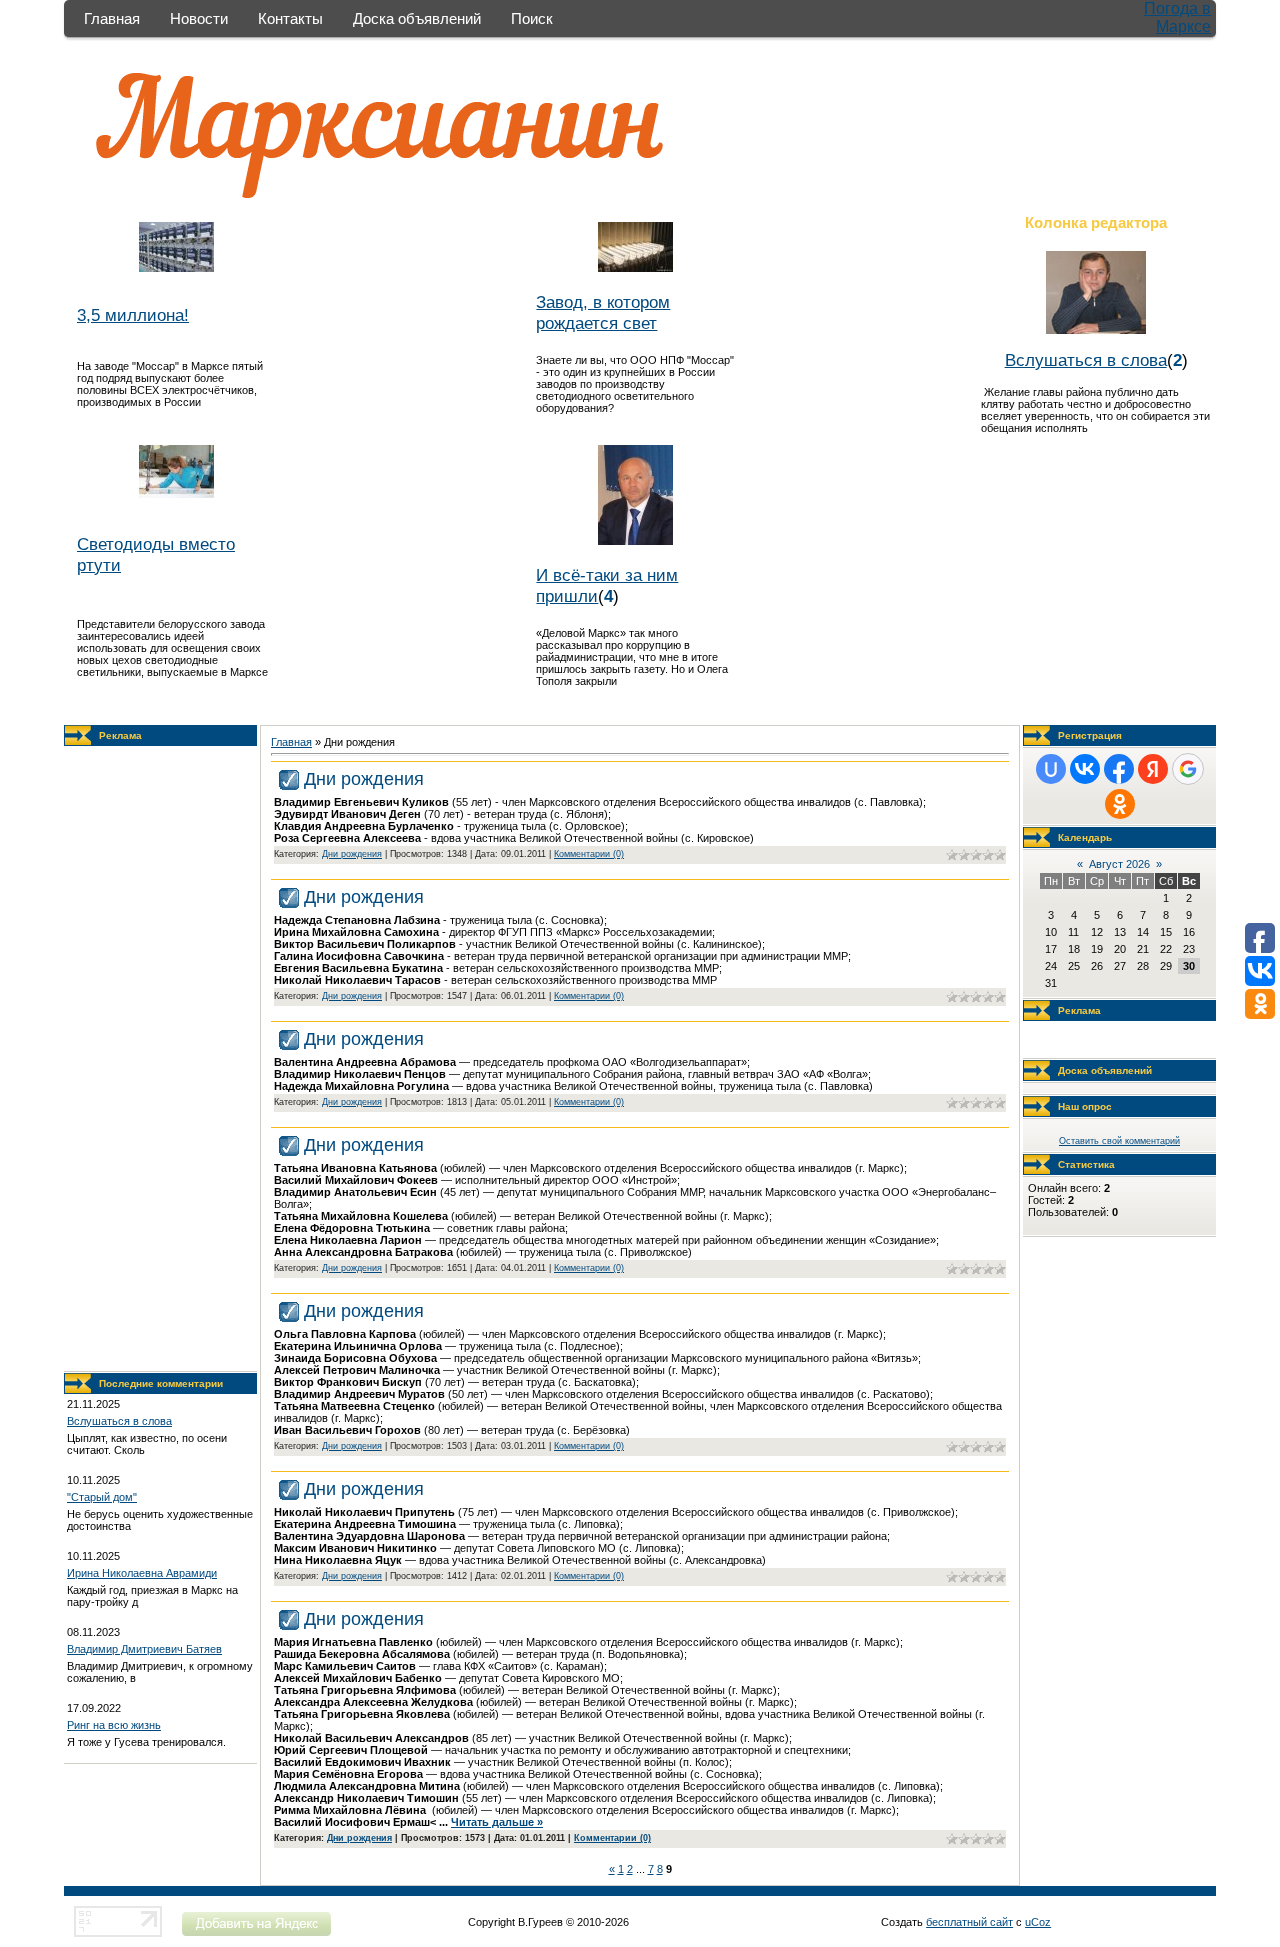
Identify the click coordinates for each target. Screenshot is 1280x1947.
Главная (112, 18)
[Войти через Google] (1188, 769)
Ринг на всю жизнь (114, 1725)
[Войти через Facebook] (1119, 769)
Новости (199, 18)
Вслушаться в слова (1086, 360)
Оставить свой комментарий (1119, 1141)
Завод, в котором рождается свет (603, 312)
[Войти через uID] (1051, 769)
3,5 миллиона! (133, 315)
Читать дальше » (497, 1822)
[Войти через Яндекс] (1153, 769)
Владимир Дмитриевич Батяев (144, 1649)
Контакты (290, 18)
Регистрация (1090, 735)
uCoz (1038, 1922)
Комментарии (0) (589, 854)
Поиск (532, 18)
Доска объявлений (417, 18)
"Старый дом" (102, 1497)
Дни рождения (364, 779)
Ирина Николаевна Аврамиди (142, 1573)
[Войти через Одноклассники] (1120, 804)
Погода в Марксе (1177, 17)
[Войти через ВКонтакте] (1085, 769)
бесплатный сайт (969, 1922)
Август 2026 (1119, 864)
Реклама (120, 735)
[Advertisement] (161, 1059)
